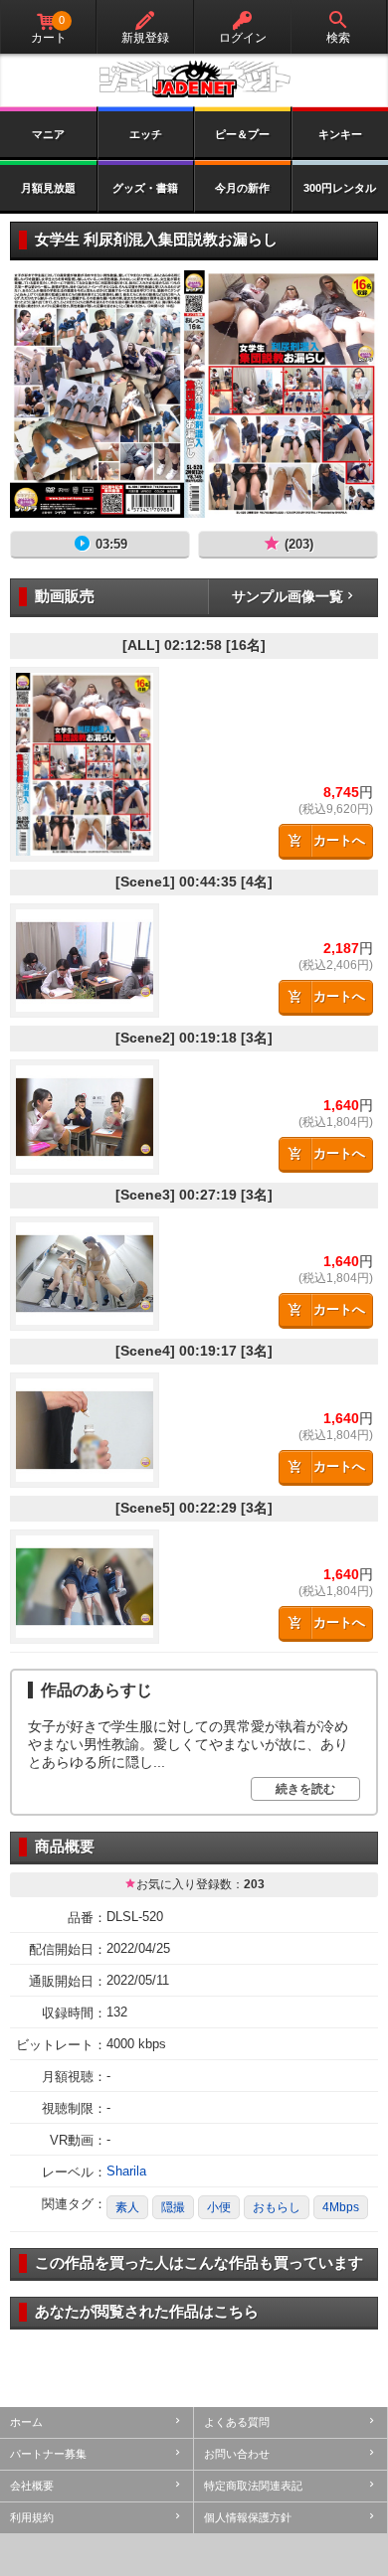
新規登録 (145, 38)
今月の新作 (242, 188)
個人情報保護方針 (248, 2517)
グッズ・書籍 (145, 188)
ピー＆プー (242, 134)
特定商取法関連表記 (253, 2486)
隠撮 (173, 2207)
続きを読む (305, 1789)
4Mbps (341, 2207)
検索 (338, 38)
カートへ (339, 840)
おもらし (277, 2207)
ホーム (26, 2422)
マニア (48, 134)
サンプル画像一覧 (288, 596)
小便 (219, 2207)
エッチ (146, 134)
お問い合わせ (237, 2454)
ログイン (243, 38)
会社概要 (32, 2486)
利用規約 (32, 2517)
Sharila (126, 2171)
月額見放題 (48, 188)
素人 (127, 2207)
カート (49, 29)
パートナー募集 (48, 2454)
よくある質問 (237, 2422)
